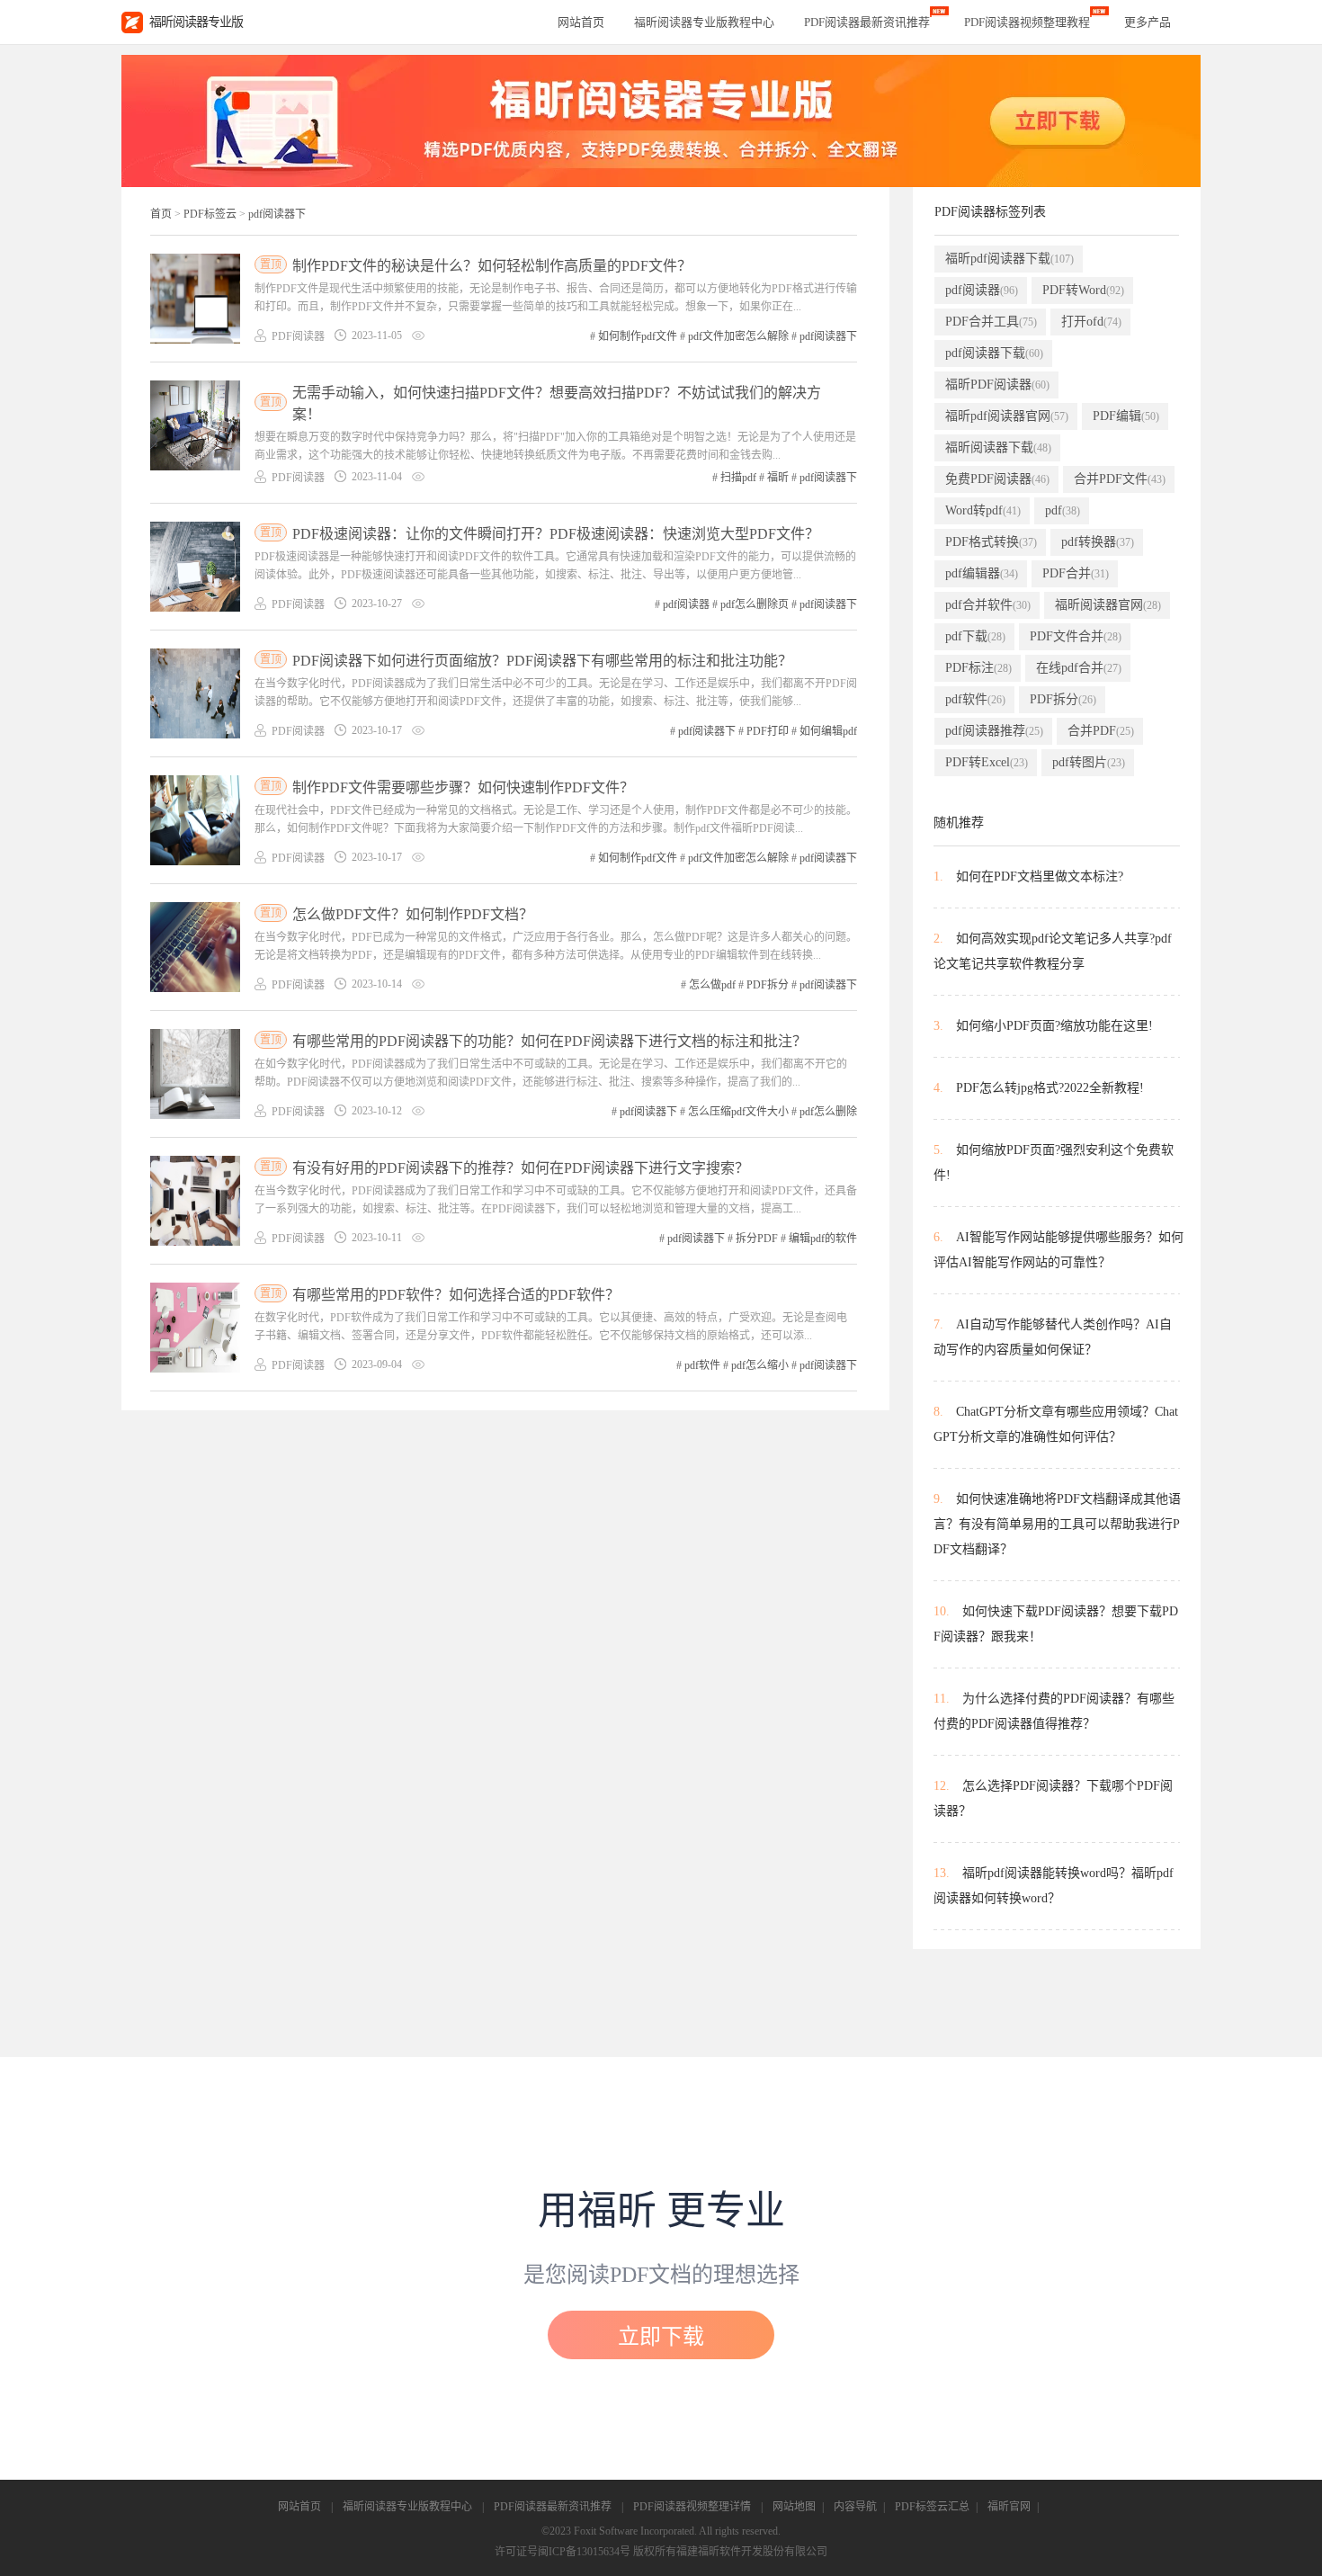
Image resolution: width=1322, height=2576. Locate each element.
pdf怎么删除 (828, 1112)
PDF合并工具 (991, 322)
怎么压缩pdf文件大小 (738, 1112)
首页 (161, 214)
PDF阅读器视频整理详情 (692, 2507)
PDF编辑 (1126, 416)
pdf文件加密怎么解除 (738, 336)
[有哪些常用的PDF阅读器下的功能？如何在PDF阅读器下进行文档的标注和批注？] (195, 1074)
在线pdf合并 (1079, 668)
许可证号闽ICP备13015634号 (563, 2552)
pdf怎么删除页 (755, 604)
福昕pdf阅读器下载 (1009, 259)
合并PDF (1101, 731)
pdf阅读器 (686, 604)
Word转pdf (983, 510)
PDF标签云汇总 (932, 2507)
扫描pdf (738, 478)
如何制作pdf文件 (638, 336)
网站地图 (794, 2507)
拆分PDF (757, 1239)
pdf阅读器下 (277, 214)
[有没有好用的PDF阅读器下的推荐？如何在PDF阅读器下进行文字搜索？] (195, 1201)
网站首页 (581, 22)
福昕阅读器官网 (1108, 605)
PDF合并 (1076, 573)
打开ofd (1091, 322)
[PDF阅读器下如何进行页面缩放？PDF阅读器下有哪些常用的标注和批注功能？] (195, 693)
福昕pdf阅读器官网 (1007, 416)
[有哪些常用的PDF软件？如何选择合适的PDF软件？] (195, 1328)
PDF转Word (1083, 290)
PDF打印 (768, 731)
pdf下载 (975, 636)
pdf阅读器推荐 (994, 731)
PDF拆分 (768, 985)
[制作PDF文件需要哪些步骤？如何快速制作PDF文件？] (195, 820)
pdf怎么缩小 (760, 1365)
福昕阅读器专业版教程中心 (407, 2507)
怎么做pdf (712, 985)
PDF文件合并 (1076, 636)
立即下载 (661, 2337)
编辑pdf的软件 (823, 1239)
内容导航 (855, 2507)
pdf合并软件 (988, 605)
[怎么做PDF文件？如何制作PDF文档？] (195, 947)
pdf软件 (702, 1365)
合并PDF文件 (1120, 479)
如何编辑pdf (828, 731)
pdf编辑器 (982, 573)
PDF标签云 (210, 214)
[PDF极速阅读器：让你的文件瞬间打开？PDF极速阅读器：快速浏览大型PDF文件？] (195, 567)
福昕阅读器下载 (998, 447)
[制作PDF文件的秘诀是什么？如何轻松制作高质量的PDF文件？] (195, 299)
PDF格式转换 (991, 542)
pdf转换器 (1098, 542)
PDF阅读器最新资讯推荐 (553, 2507)
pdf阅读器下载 (994, 353)
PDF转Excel (987, 762)
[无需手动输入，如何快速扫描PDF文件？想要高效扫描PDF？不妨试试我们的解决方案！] (195, 425)
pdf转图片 (1089, 762)
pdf (1063, 510)
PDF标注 (978, 668)
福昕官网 (1009, 2507)
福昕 (778, 478)
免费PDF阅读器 (997, 479)
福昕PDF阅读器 (997, 385)
